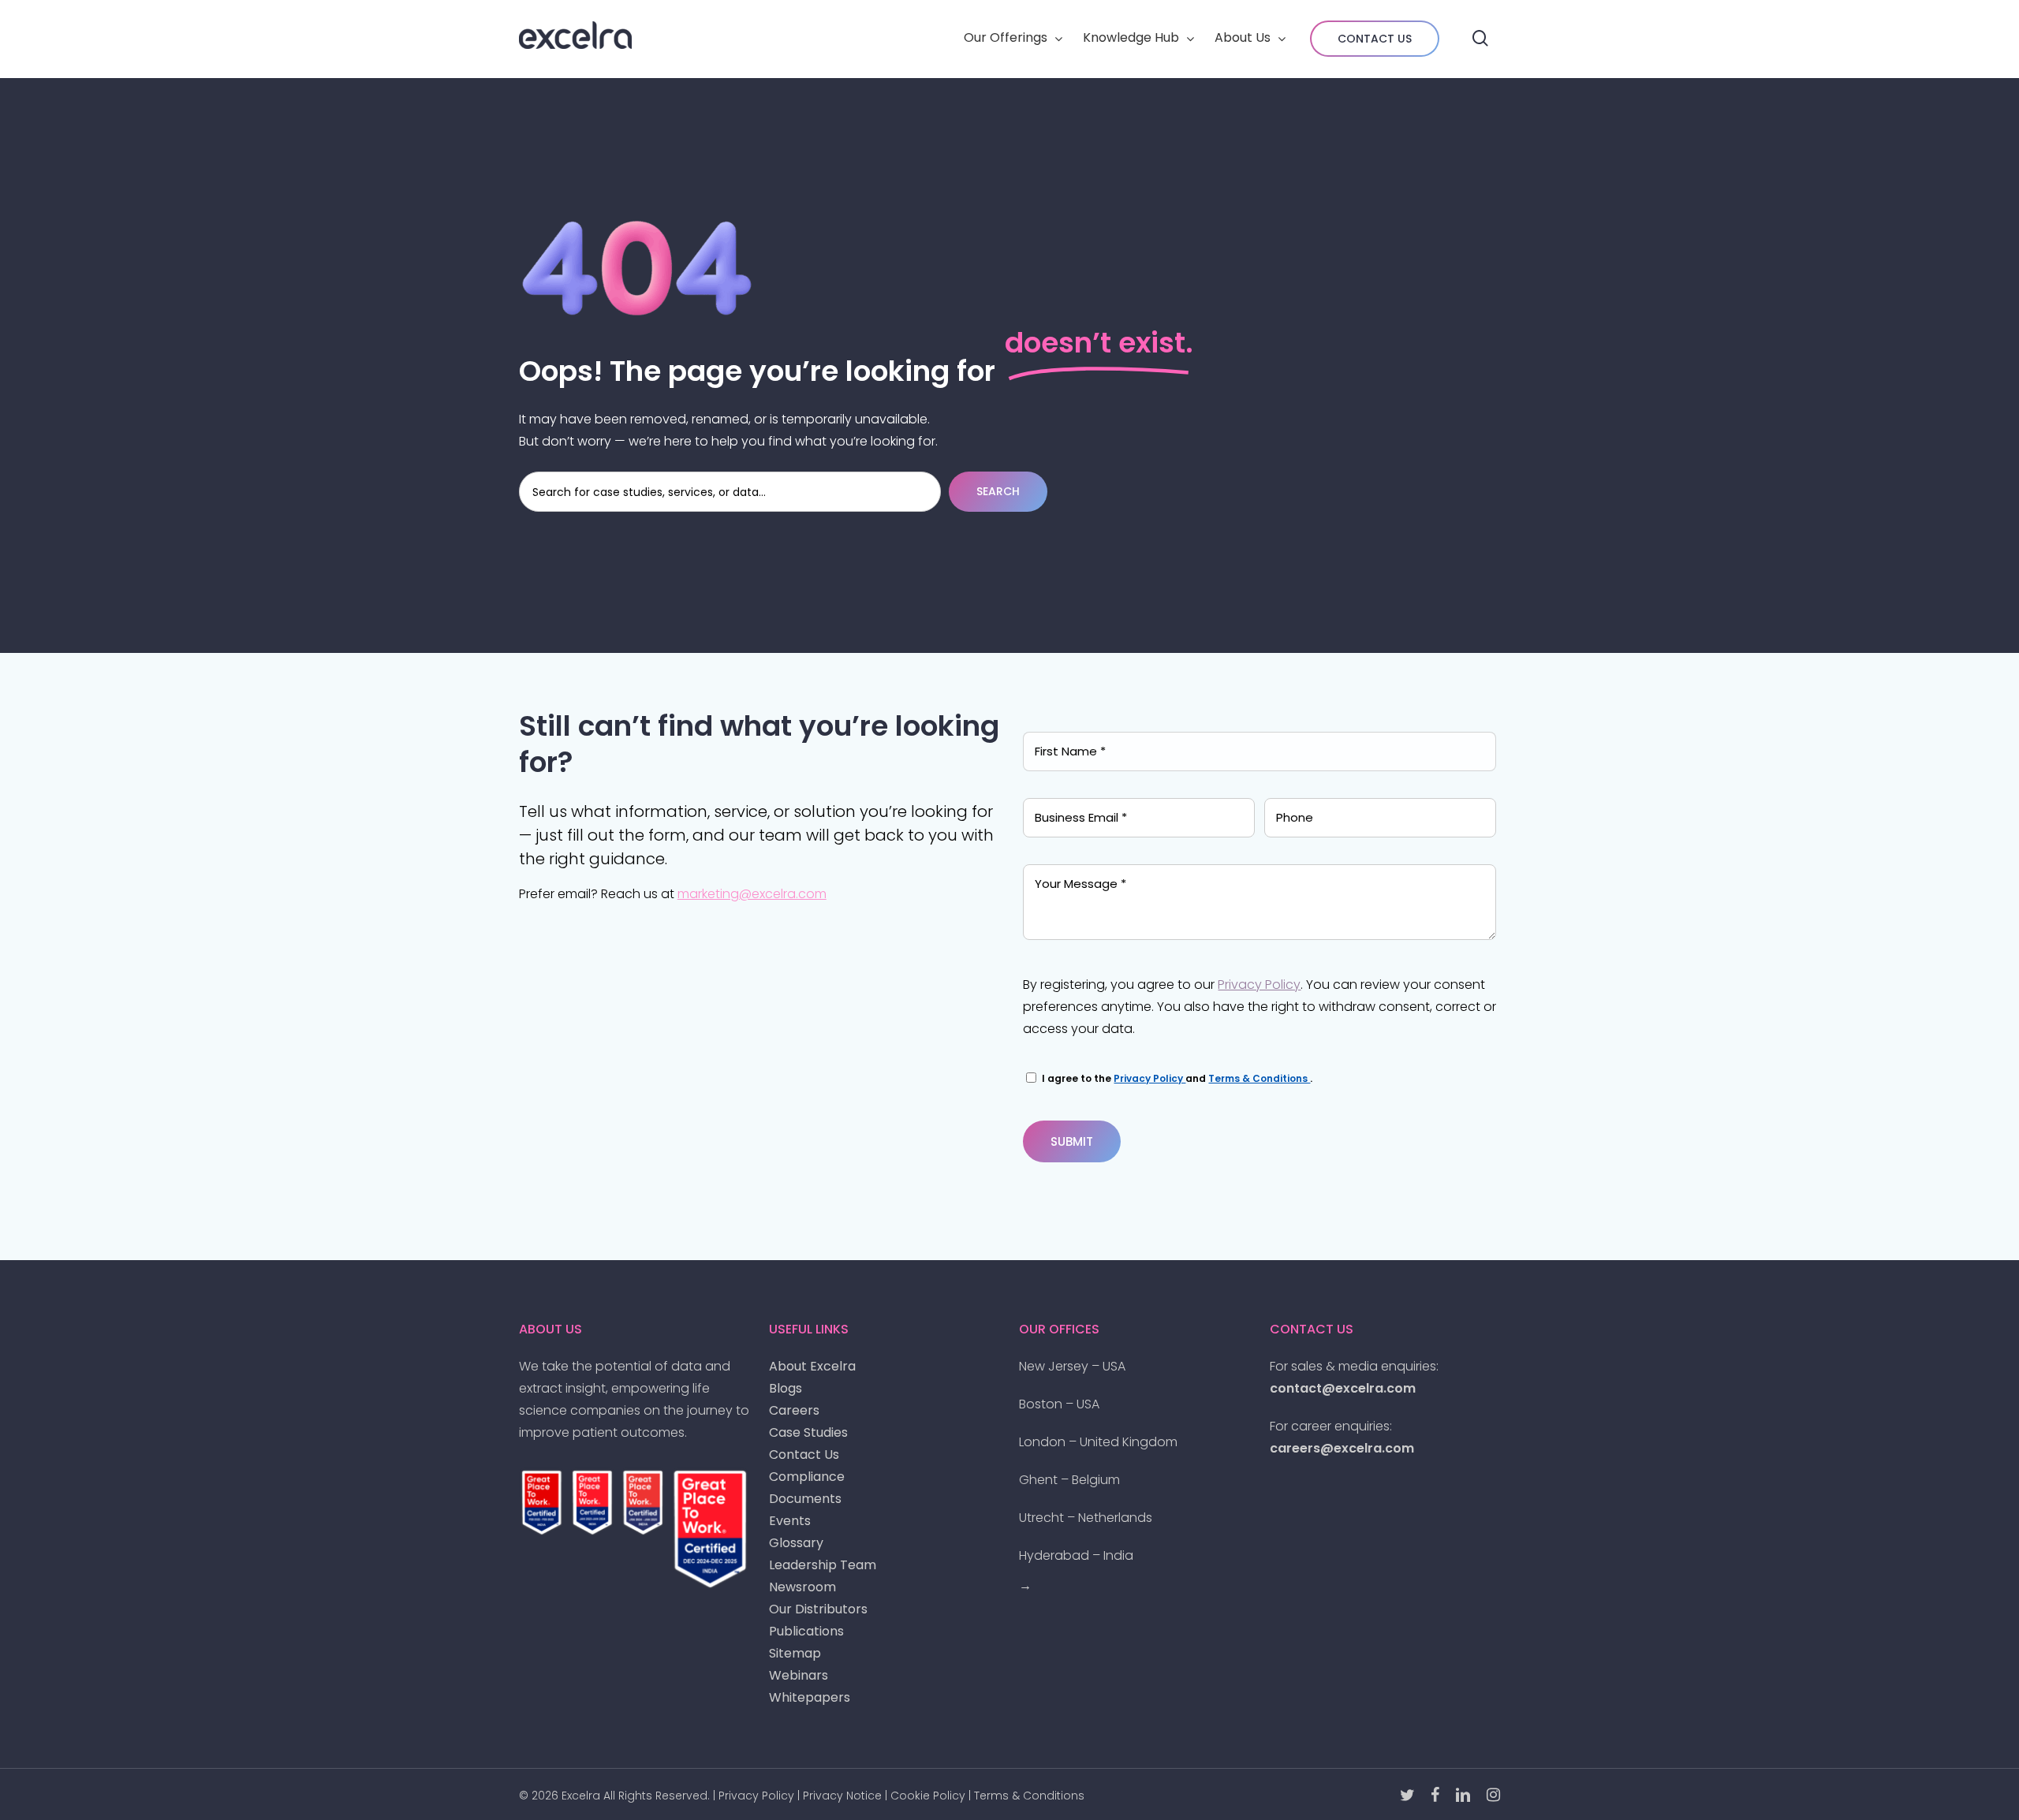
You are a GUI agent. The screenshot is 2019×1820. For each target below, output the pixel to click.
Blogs (786, 1388)
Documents (805, 1499)
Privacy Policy (1259, 985)
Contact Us (804, 1455)
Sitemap (795, 1653)
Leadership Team (823, 1565)
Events (790, 1521)
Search (998, 491)
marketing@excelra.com (752, 894)
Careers (794, 1410)
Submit (1072, 1141)
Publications (806, 1631)
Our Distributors (818, 1609)
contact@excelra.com (1343, 1388)
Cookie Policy (928, 1796)
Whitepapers (810, 1697)
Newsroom (802, 1587)
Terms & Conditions (1259, 1078)
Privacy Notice (842, 1796)
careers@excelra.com (1342, 1448)
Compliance (807, 1477)
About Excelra (812, 1366)
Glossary (796, 1543)
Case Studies (808, 1432)
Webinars (799, 1675)
